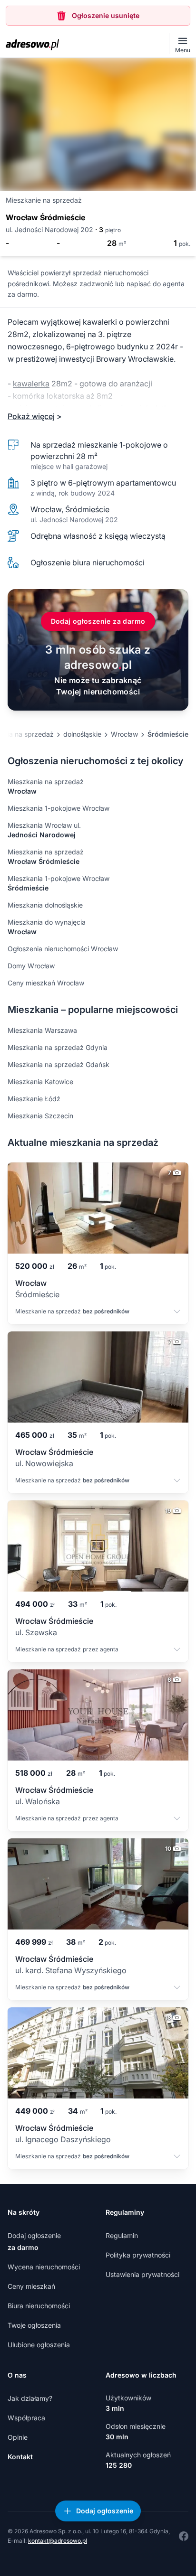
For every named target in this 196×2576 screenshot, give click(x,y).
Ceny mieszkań (31, 2286)
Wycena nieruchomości (44, 2267)
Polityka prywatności (138, 2255)
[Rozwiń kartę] (177, 1312)
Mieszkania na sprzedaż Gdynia (58, 1047)
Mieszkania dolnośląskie (45, 905)
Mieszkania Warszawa (42, 1030)
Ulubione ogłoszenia (39, 2345)
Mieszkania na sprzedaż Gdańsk (59, 1064)
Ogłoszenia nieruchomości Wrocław (63, 949)
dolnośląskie (82, 734)
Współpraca (26, 2418)
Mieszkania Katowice (40, 1082)
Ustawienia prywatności (142, 2274)
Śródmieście (168, 734)
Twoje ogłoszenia (34, 2325)
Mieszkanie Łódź (34, 1099)
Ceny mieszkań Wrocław (46, 983)
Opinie (18, 2437)
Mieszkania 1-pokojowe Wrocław (59, 808)
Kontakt (20, 2457)
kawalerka (31, 384)
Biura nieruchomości (39, 2306)
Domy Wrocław (31, 966)
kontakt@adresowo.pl (58, 2541)
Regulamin (122, 2235)
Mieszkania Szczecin (40, 1116)
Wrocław (124, 734)
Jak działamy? (30, 2398)
